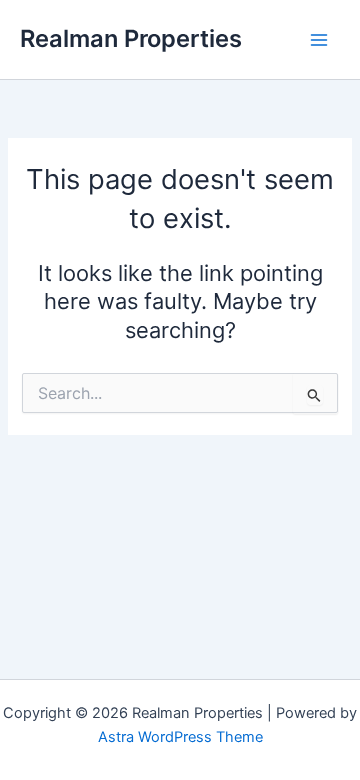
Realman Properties (131, 38)
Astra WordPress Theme (180, 737)
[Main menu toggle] (319, 40)
